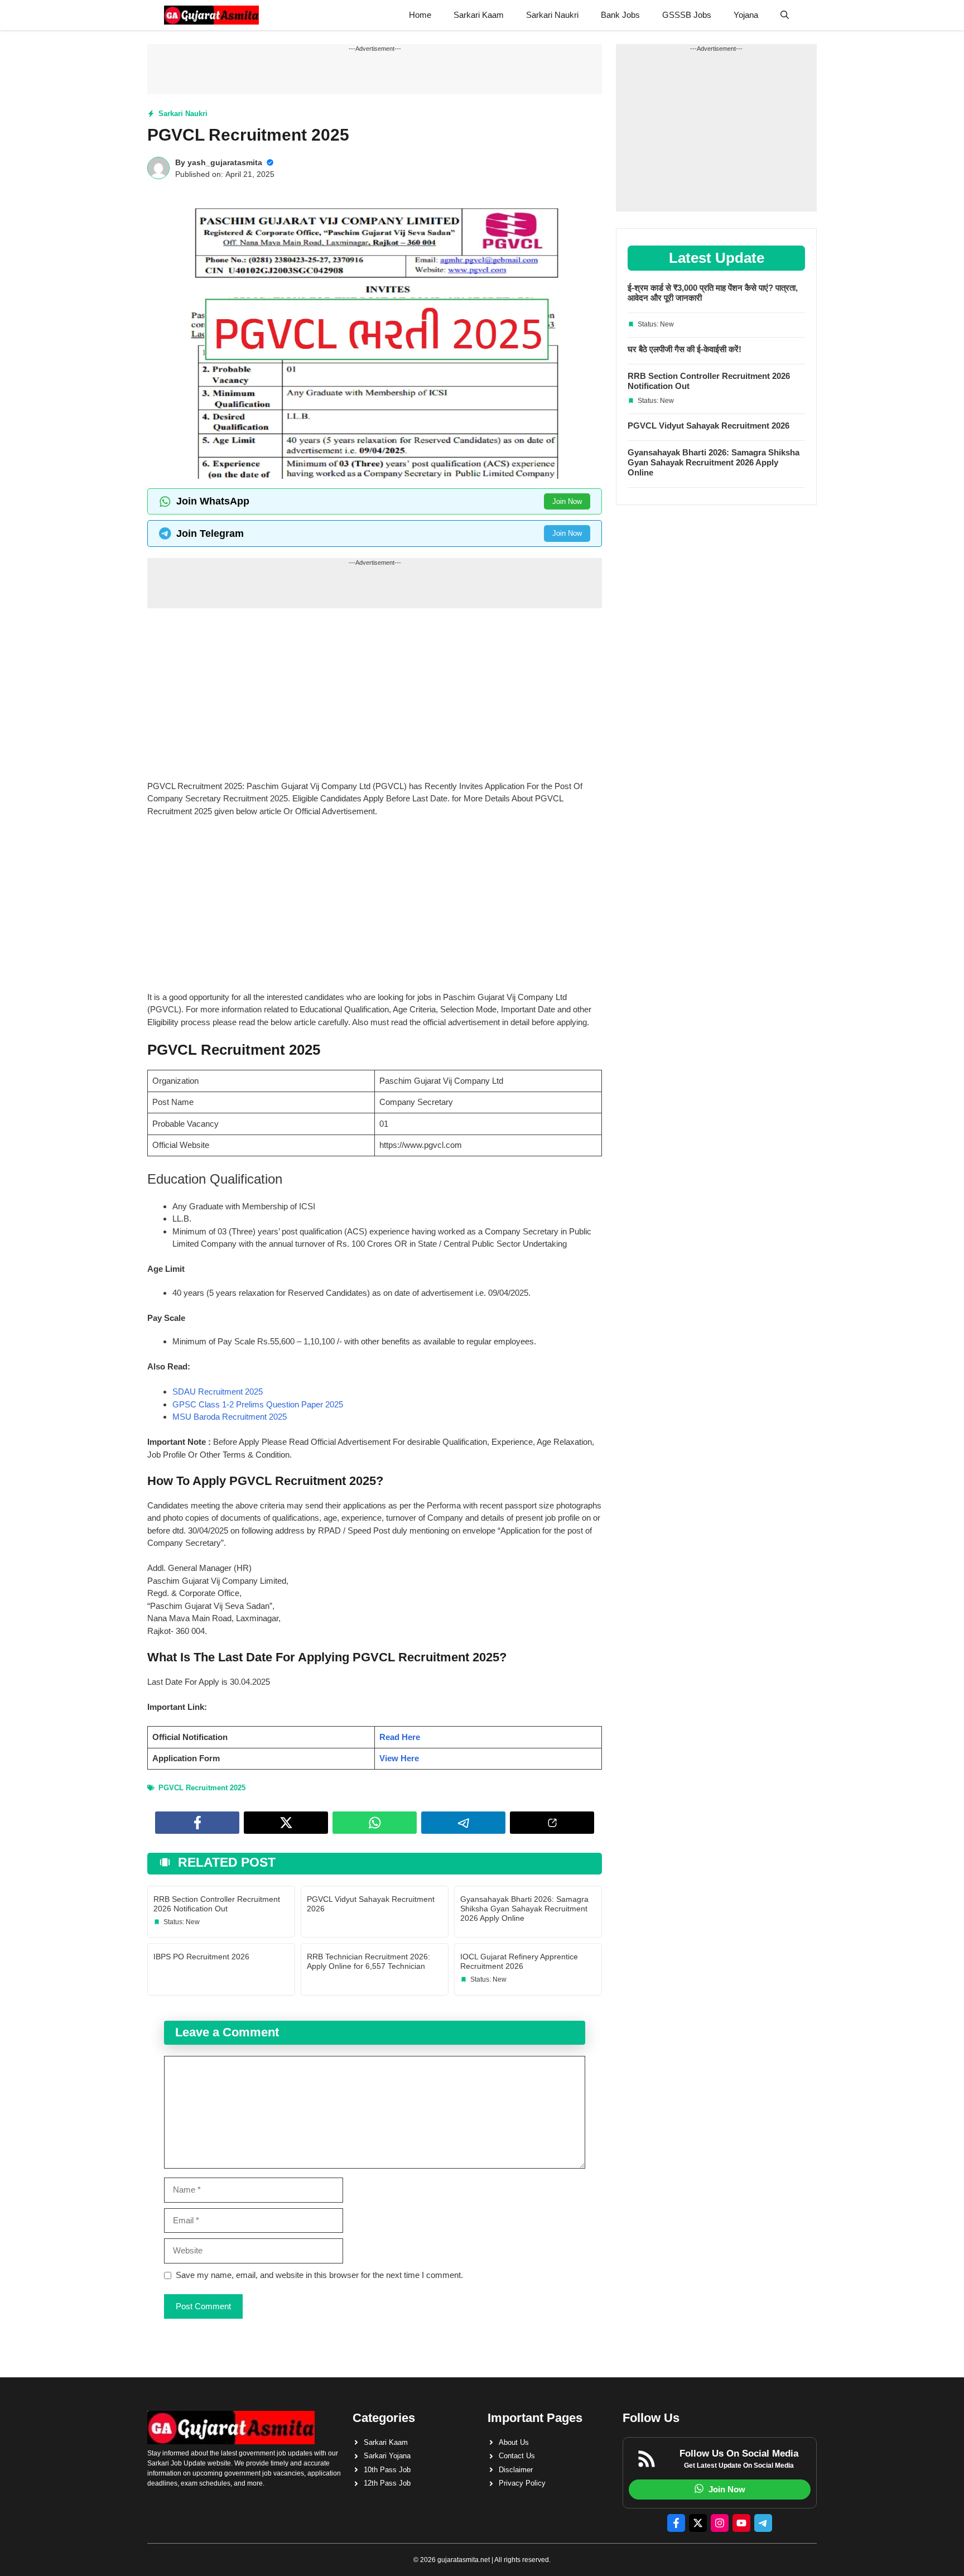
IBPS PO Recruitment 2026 (201, 1957)
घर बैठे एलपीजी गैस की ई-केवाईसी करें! (685, 349)
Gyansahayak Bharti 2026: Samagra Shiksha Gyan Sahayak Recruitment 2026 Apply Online (524, 1909)
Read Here (400, 1737)
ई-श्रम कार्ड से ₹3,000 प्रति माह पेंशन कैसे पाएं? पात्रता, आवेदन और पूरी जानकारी (713, 293)
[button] (785, 15)
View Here (399, 1758)
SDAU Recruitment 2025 (218, 1392)
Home (420, 15)
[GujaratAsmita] (211, 15)
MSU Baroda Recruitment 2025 (230, 1417)
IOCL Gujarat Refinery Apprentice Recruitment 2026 (519, 1961)
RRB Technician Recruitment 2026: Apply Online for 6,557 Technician (368, 1961)
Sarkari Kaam (479, 15)
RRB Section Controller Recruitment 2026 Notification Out (217, 1904)
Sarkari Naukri (552, 15)
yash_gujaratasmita (225, 162)
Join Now (567, 501)
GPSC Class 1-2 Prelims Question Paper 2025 (258, 1404)
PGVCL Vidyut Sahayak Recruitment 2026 (708, 426)
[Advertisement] (375, 698)
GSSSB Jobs (687, 15)
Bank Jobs (620, 15)
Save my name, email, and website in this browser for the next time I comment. (319, 2275)
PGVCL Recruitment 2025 (202, 1788)
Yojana (746, 15)
